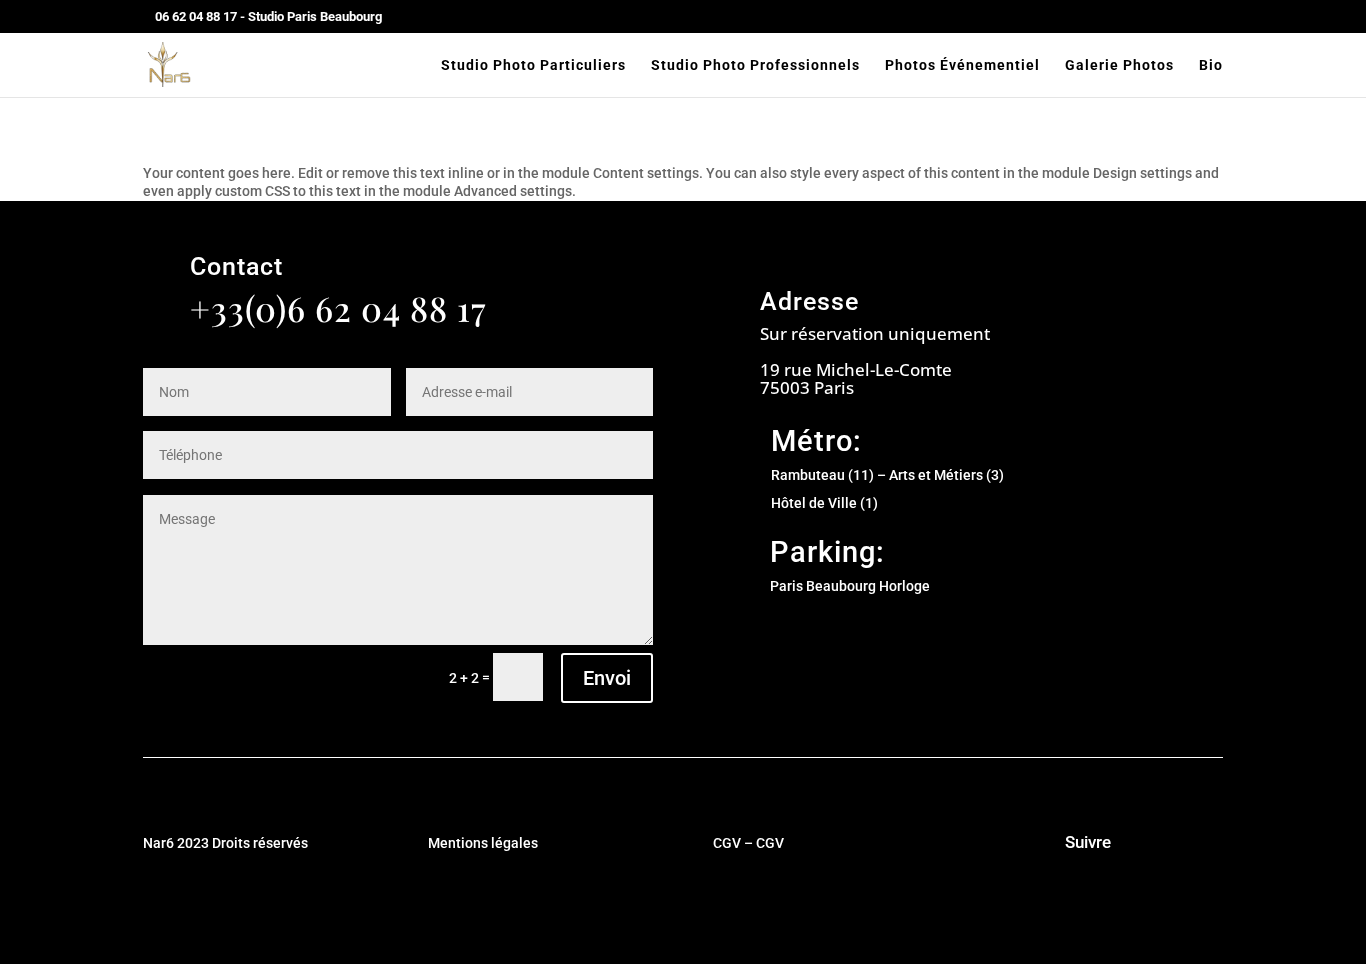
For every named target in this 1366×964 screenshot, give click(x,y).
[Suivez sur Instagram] (1021, 844)
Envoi (607, 678)
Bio (1211, 65)
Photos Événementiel (962, 65)
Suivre (1088, 842)
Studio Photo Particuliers (533, 65)
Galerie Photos (1119, 65)
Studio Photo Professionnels (755, 65)
